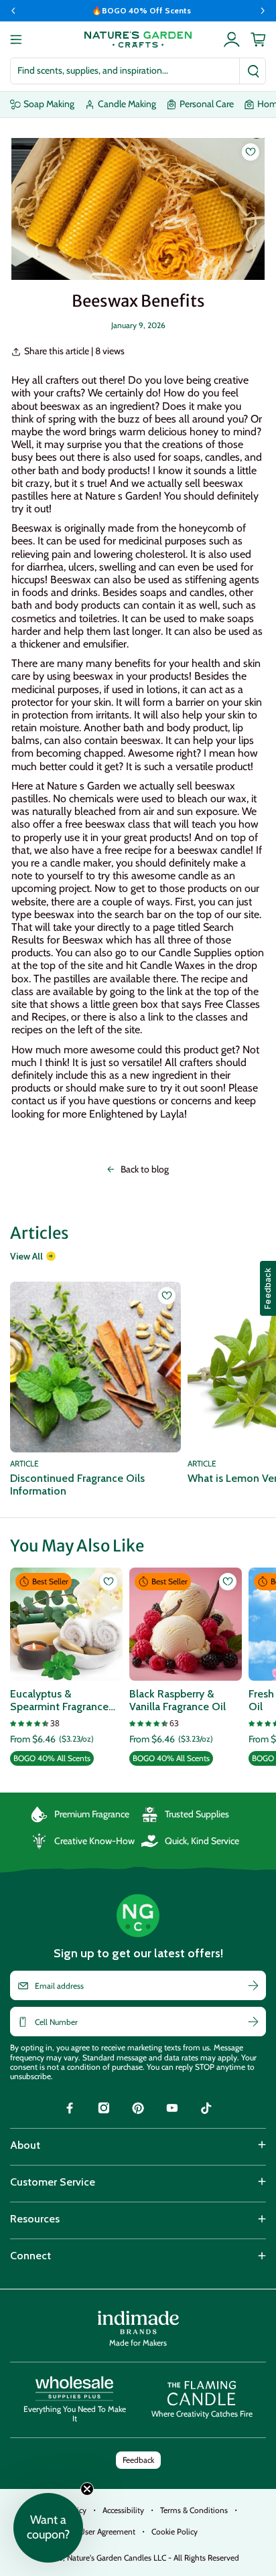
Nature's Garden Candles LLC (153, 2558)
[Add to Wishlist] (251, 152)
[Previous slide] (13, 11)
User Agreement (107, 2531)
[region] (138, 11)
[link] (70, 2110)
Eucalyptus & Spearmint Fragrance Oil (59, 1700)
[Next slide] (263, 11)
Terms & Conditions (194, 2510)
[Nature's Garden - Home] (138, 40)
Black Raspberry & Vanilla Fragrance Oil (178, 1700)
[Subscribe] (253, 1985)
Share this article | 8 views (74, 351)
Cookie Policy (175, 2531)
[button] (48, 2528)
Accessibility (123, 2510)
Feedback (138, 2460)
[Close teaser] (87, 2489)
